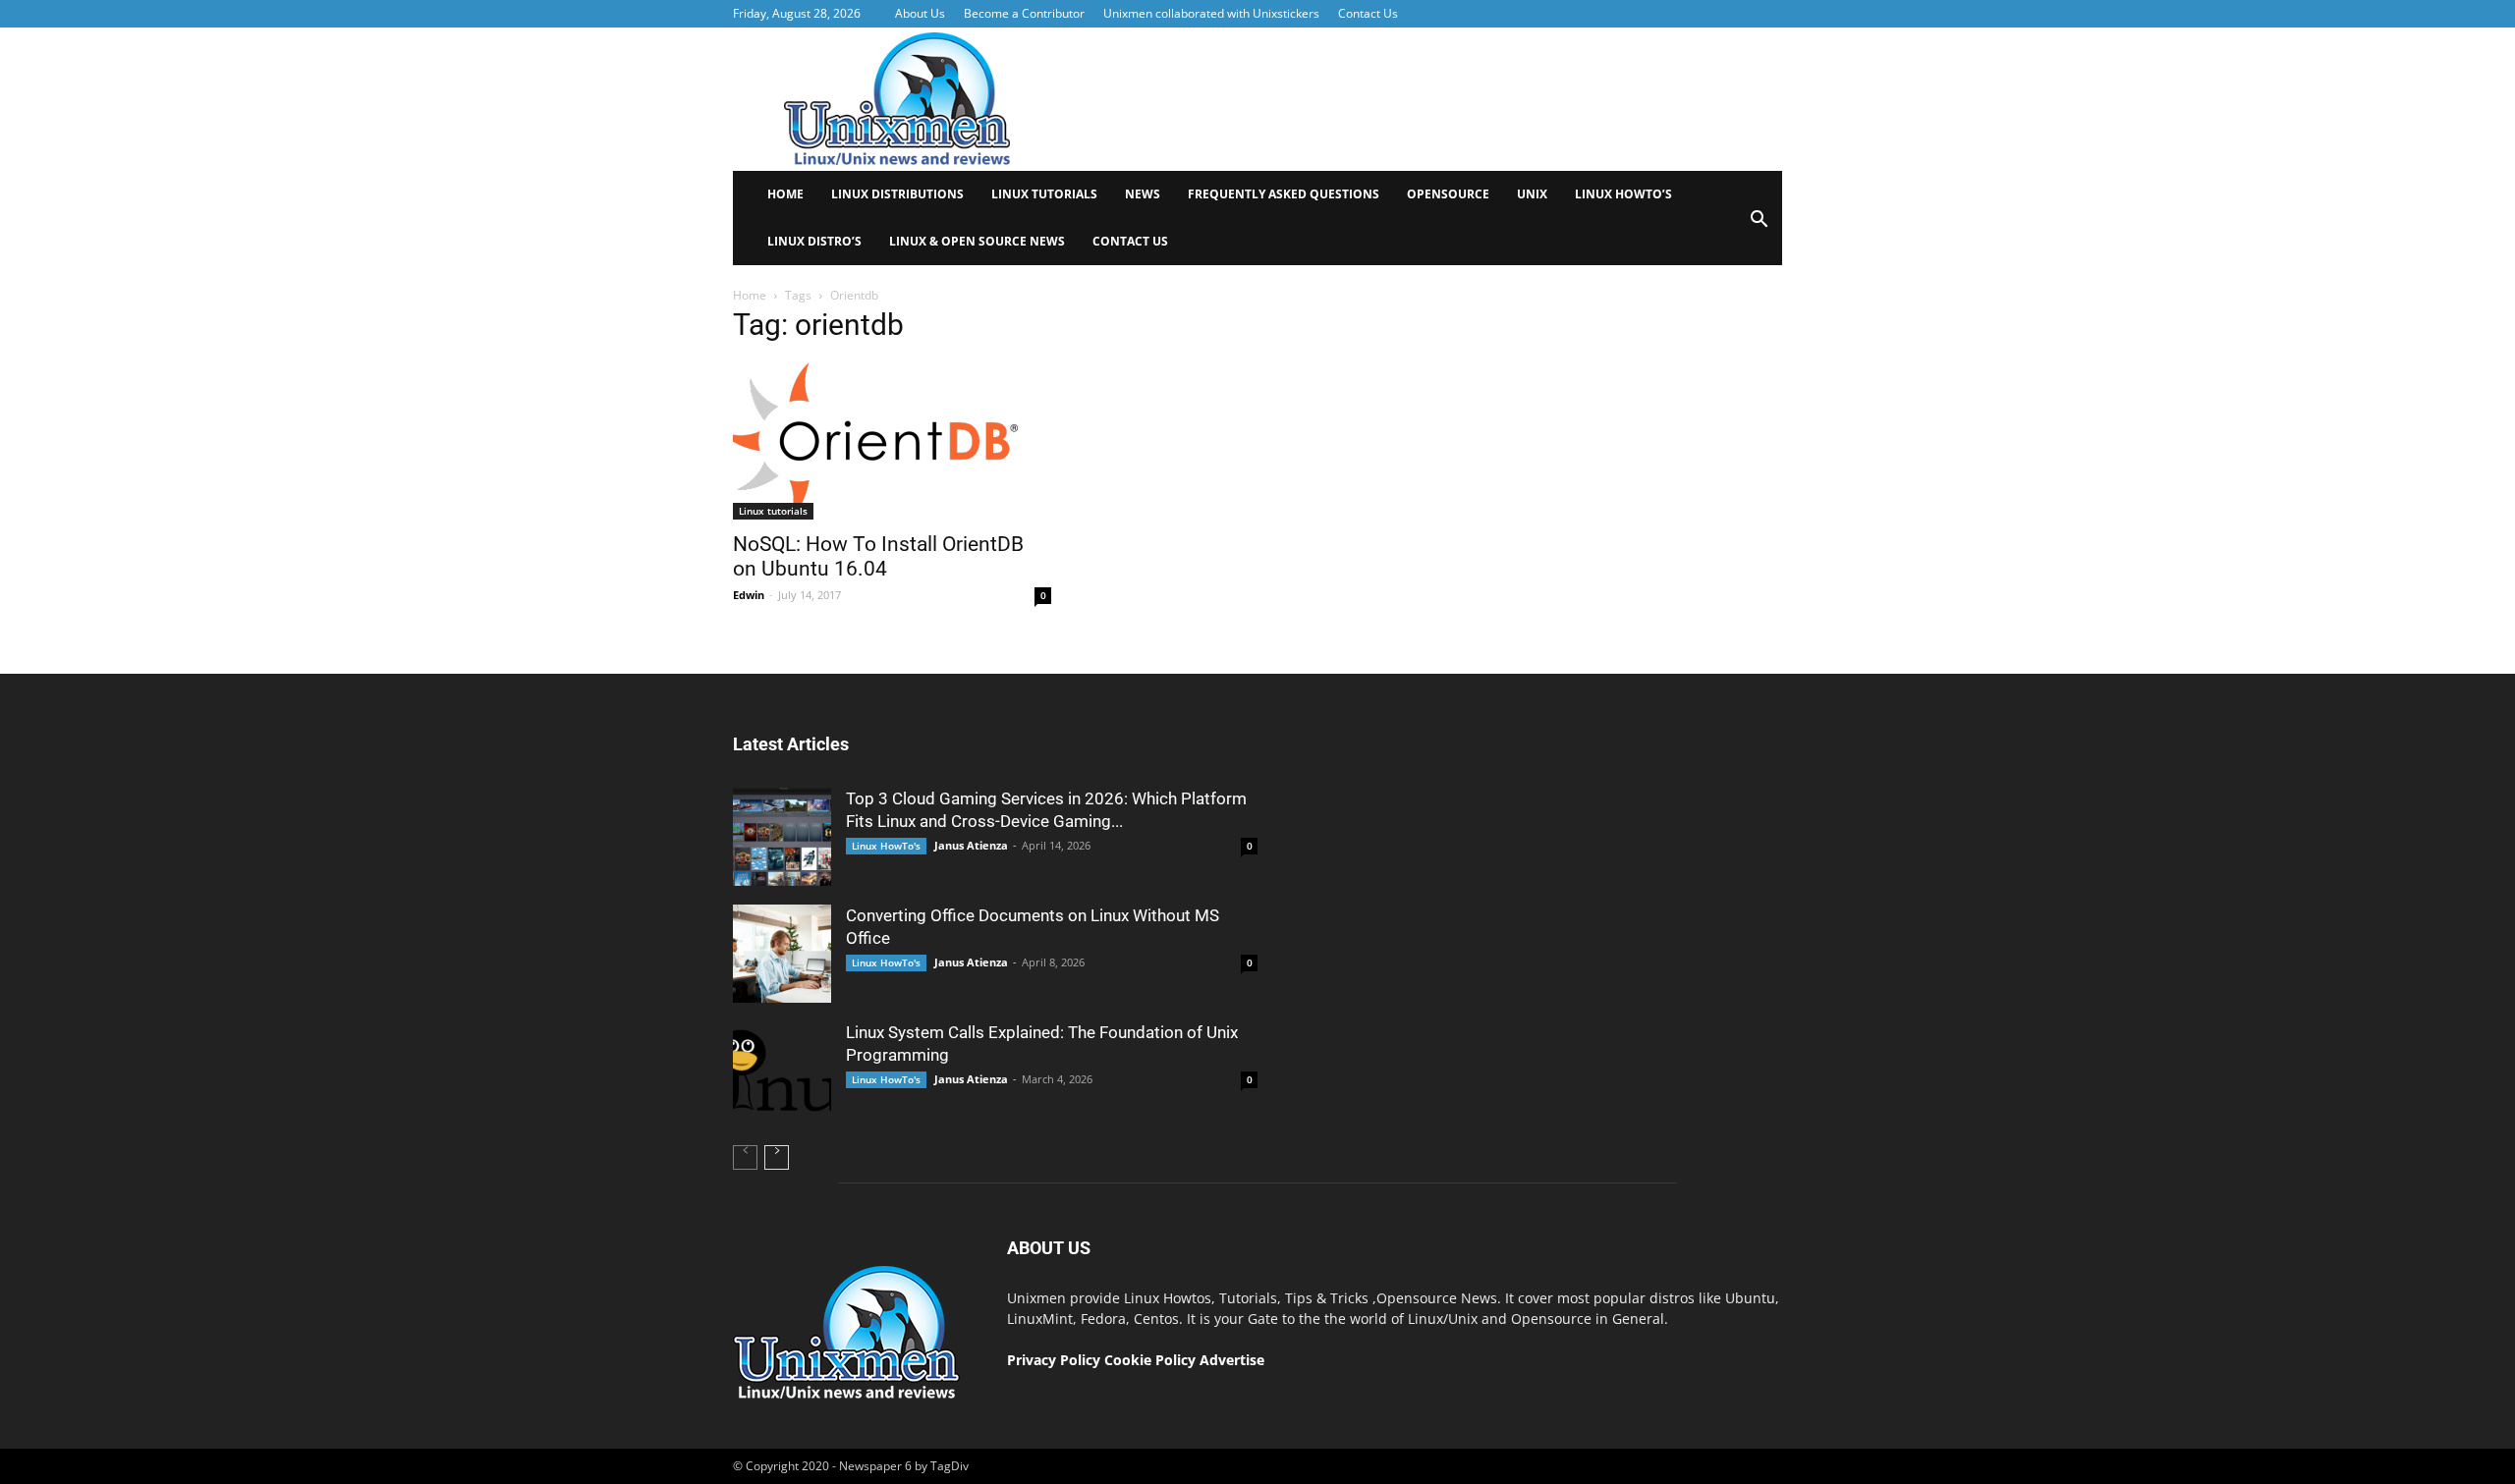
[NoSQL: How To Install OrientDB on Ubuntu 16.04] (892, 441)
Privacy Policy (1054, 1360)
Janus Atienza (971, 845)
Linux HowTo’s (1623, 194)
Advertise (1232, 1360)
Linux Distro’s (814, 241)
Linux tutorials (1044, 194)
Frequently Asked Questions (1284, 194)
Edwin (749, 595)
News (1143, 194)
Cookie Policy (1152, 1360)
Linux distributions (897, 194)
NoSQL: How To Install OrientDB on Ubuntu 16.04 (878, 556)
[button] (1759, 225)
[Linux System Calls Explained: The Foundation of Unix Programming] (782, 1071)
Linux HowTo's (886, 846)
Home (785, 194)
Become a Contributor (1024, 13)
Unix (1532, 194)
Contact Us (1368, 13)
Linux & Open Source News (977, 241)
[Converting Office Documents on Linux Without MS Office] (782, 954)
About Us (920, 13)
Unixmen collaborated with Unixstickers (1211, 13)
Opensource (1448, 194)
